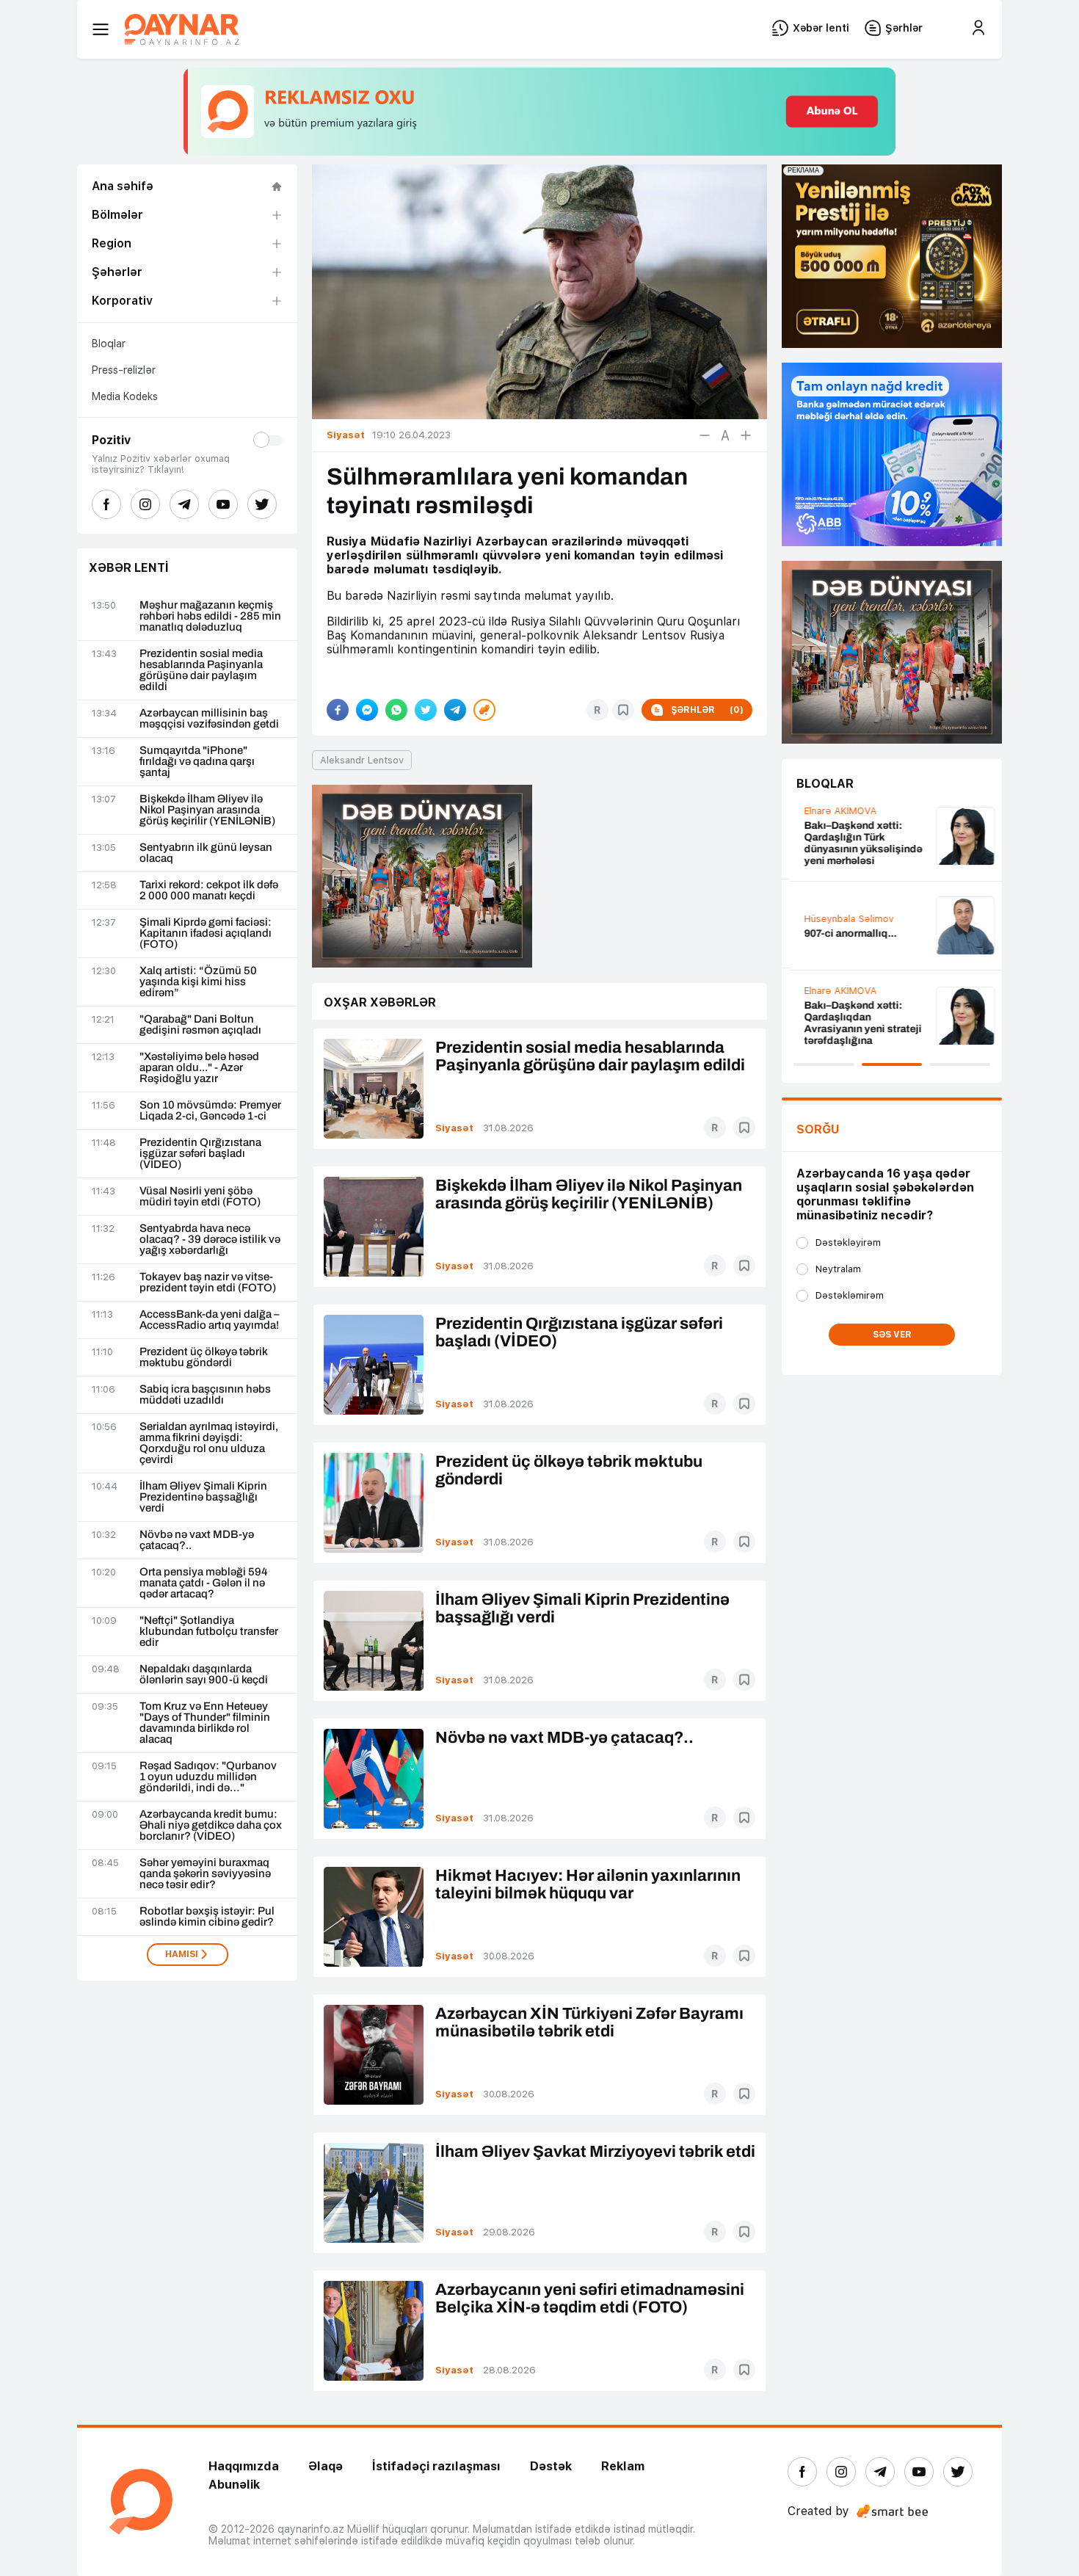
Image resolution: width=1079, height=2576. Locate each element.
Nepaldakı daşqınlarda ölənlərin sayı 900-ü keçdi (204, 1675)
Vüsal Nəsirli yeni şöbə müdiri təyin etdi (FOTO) (200, 1197)
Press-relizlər (124, 370)
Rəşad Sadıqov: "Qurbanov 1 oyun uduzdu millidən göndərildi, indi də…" (208, 1777)
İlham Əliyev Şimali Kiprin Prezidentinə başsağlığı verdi (203, 1497)
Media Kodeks (125, 396)
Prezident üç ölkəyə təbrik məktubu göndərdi (204, 1357)
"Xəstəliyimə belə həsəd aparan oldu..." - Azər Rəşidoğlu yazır (199, 1068)
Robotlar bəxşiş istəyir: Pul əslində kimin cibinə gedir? (207, 1917)
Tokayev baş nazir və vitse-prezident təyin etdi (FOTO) (208, 1282)
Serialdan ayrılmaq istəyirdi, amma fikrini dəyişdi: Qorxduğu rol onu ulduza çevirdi (209, 1443)
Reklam (623, 2466)
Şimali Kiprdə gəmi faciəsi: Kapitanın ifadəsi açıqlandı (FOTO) (206, 933)
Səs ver (892, 1335)
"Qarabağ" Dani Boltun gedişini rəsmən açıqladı (200, 1025)
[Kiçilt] (705, 435)
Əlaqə (326, 2466)
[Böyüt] (746, 435)
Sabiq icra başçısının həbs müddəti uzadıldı (205, 1395)
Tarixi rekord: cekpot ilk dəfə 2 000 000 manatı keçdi (209, 890)
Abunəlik (234, 2485)
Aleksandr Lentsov (362, 760)
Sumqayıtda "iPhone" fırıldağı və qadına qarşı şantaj (197, 762)
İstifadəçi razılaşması (436, 2466)
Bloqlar (109, 344)
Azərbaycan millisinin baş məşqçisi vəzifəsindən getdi (209, 719)
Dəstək (551, 2466)
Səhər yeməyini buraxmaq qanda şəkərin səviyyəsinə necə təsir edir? (205, 1874)
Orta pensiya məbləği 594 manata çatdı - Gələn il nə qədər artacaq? (203, 1583)
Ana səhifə (123, 186)
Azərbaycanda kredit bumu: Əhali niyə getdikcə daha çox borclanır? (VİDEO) (211, 1825)
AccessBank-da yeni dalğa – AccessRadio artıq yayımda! (210, 1320)
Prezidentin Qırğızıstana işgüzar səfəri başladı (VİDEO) (200, 1154)
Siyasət (454, 1128)
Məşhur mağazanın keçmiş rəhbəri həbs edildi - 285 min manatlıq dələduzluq (210, 616)
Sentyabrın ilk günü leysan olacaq (206, 853)
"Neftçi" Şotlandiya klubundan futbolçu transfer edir (209, 1632)
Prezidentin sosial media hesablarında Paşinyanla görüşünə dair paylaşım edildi (201, 670)
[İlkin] (725, 435)
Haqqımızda (244, 2466)
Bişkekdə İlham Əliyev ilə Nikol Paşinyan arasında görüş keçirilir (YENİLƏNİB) (207, 810)
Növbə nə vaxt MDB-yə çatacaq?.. (197, 1540)
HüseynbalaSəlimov (841, 919)
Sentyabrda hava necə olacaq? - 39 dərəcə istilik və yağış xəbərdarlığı (210, 1240)
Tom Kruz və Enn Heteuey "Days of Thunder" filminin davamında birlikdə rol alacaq (205, 1723)
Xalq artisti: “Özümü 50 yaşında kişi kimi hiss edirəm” (198, 982)
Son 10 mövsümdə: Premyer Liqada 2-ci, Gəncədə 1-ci (210, 1111)
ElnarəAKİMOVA (833, 811)
